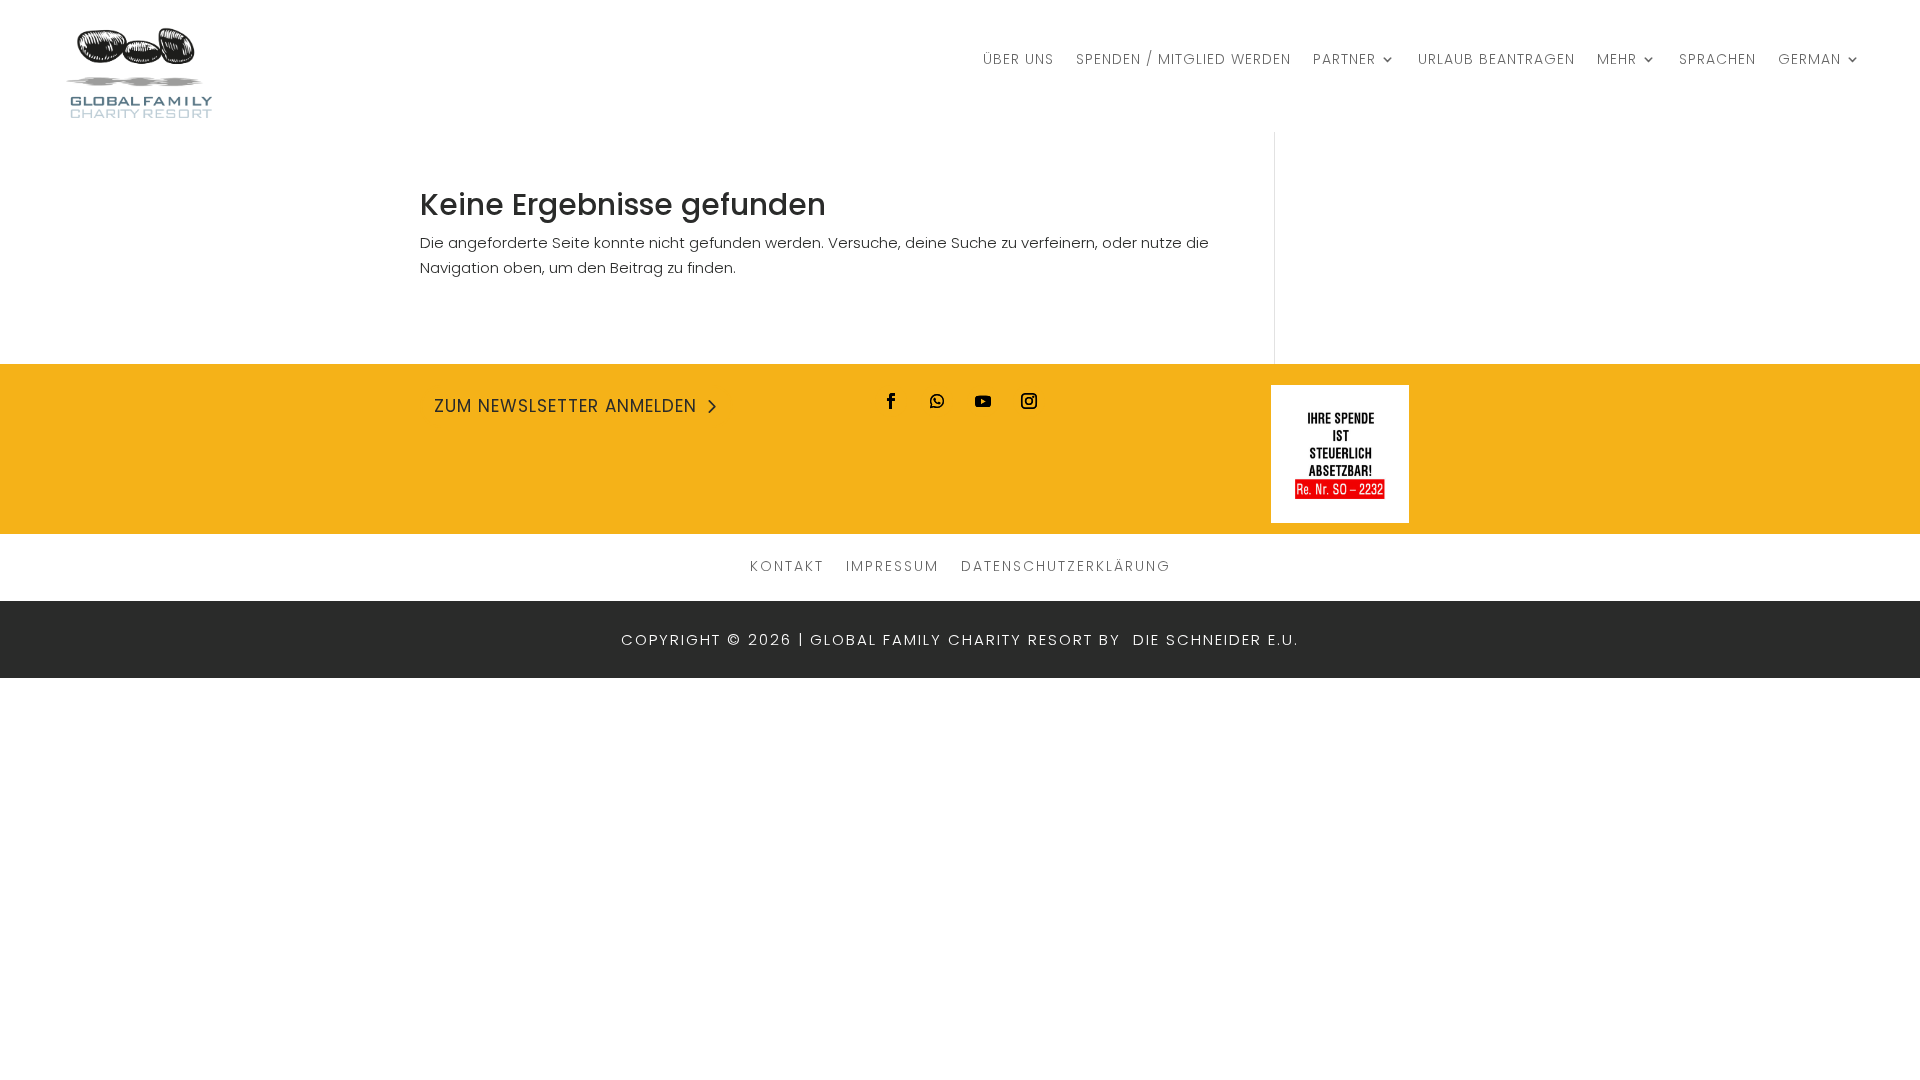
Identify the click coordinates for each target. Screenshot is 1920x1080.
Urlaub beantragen (1496, 60)
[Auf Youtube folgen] (983, 401)
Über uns (1018, 60)
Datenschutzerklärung (1066, 564)
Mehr (1617, 60)
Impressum (892, 564)
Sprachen (1717, 60)
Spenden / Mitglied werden (1183, 60)
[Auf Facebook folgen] (891, 401)
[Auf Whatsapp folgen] (937, 401)
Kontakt (787, 564)
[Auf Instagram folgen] (1029, 401)
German (1809, 60)
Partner (1344, 60)
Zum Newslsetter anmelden (565, 406)
